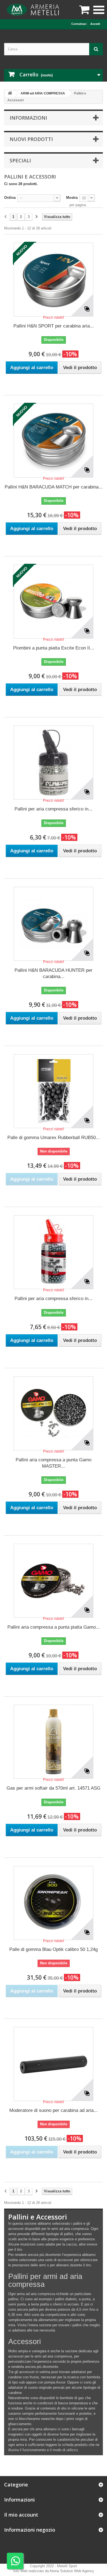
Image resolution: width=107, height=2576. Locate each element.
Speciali (20, 160)
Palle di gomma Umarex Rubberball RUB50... (54, 1138)
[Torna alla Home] (10, 94)
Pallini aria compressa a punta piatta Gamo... (54, 1627)
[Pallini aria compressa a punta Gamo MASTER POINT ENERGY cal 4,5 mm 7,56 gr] (54, 1413)
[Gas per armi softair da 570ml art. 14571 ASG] (54, 1742)
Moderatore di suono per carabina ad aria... (54, 2110)
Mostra (72, 198)
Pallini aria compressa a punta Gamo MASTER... (54, 1463)
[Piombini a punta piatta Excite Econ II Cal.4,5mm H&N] (54, 602)
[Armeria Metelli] (34, 10)
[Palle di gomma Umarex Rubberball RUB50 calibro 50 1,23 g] (54, 1091)
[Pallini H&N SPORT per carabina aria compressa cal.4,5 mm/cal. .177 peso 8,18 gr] (54, 280)
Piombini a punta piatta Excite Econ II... (54, 648)
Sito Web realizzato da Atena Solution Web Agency (54, 2571)
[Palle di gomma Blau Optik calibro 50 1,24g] (54, 1903)
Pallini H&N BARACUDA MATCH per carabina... (54, 487)
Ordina (10, 198)
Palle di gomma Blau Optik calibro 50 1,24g (54, 1949)
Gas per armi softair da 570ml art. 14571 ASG (54, 1788)
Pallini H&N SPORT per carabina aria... (54, 326)
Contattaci (79, 24)
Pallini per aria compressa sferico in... (54, 809)
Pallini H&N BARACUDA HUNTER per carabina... (54, 973)
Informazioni (28, 118)
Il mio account (21, 2515)
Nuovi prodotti (31, 139)
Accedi (95, 24)
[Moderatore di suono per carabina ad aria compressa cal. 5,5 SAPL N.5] (54, 2064)
